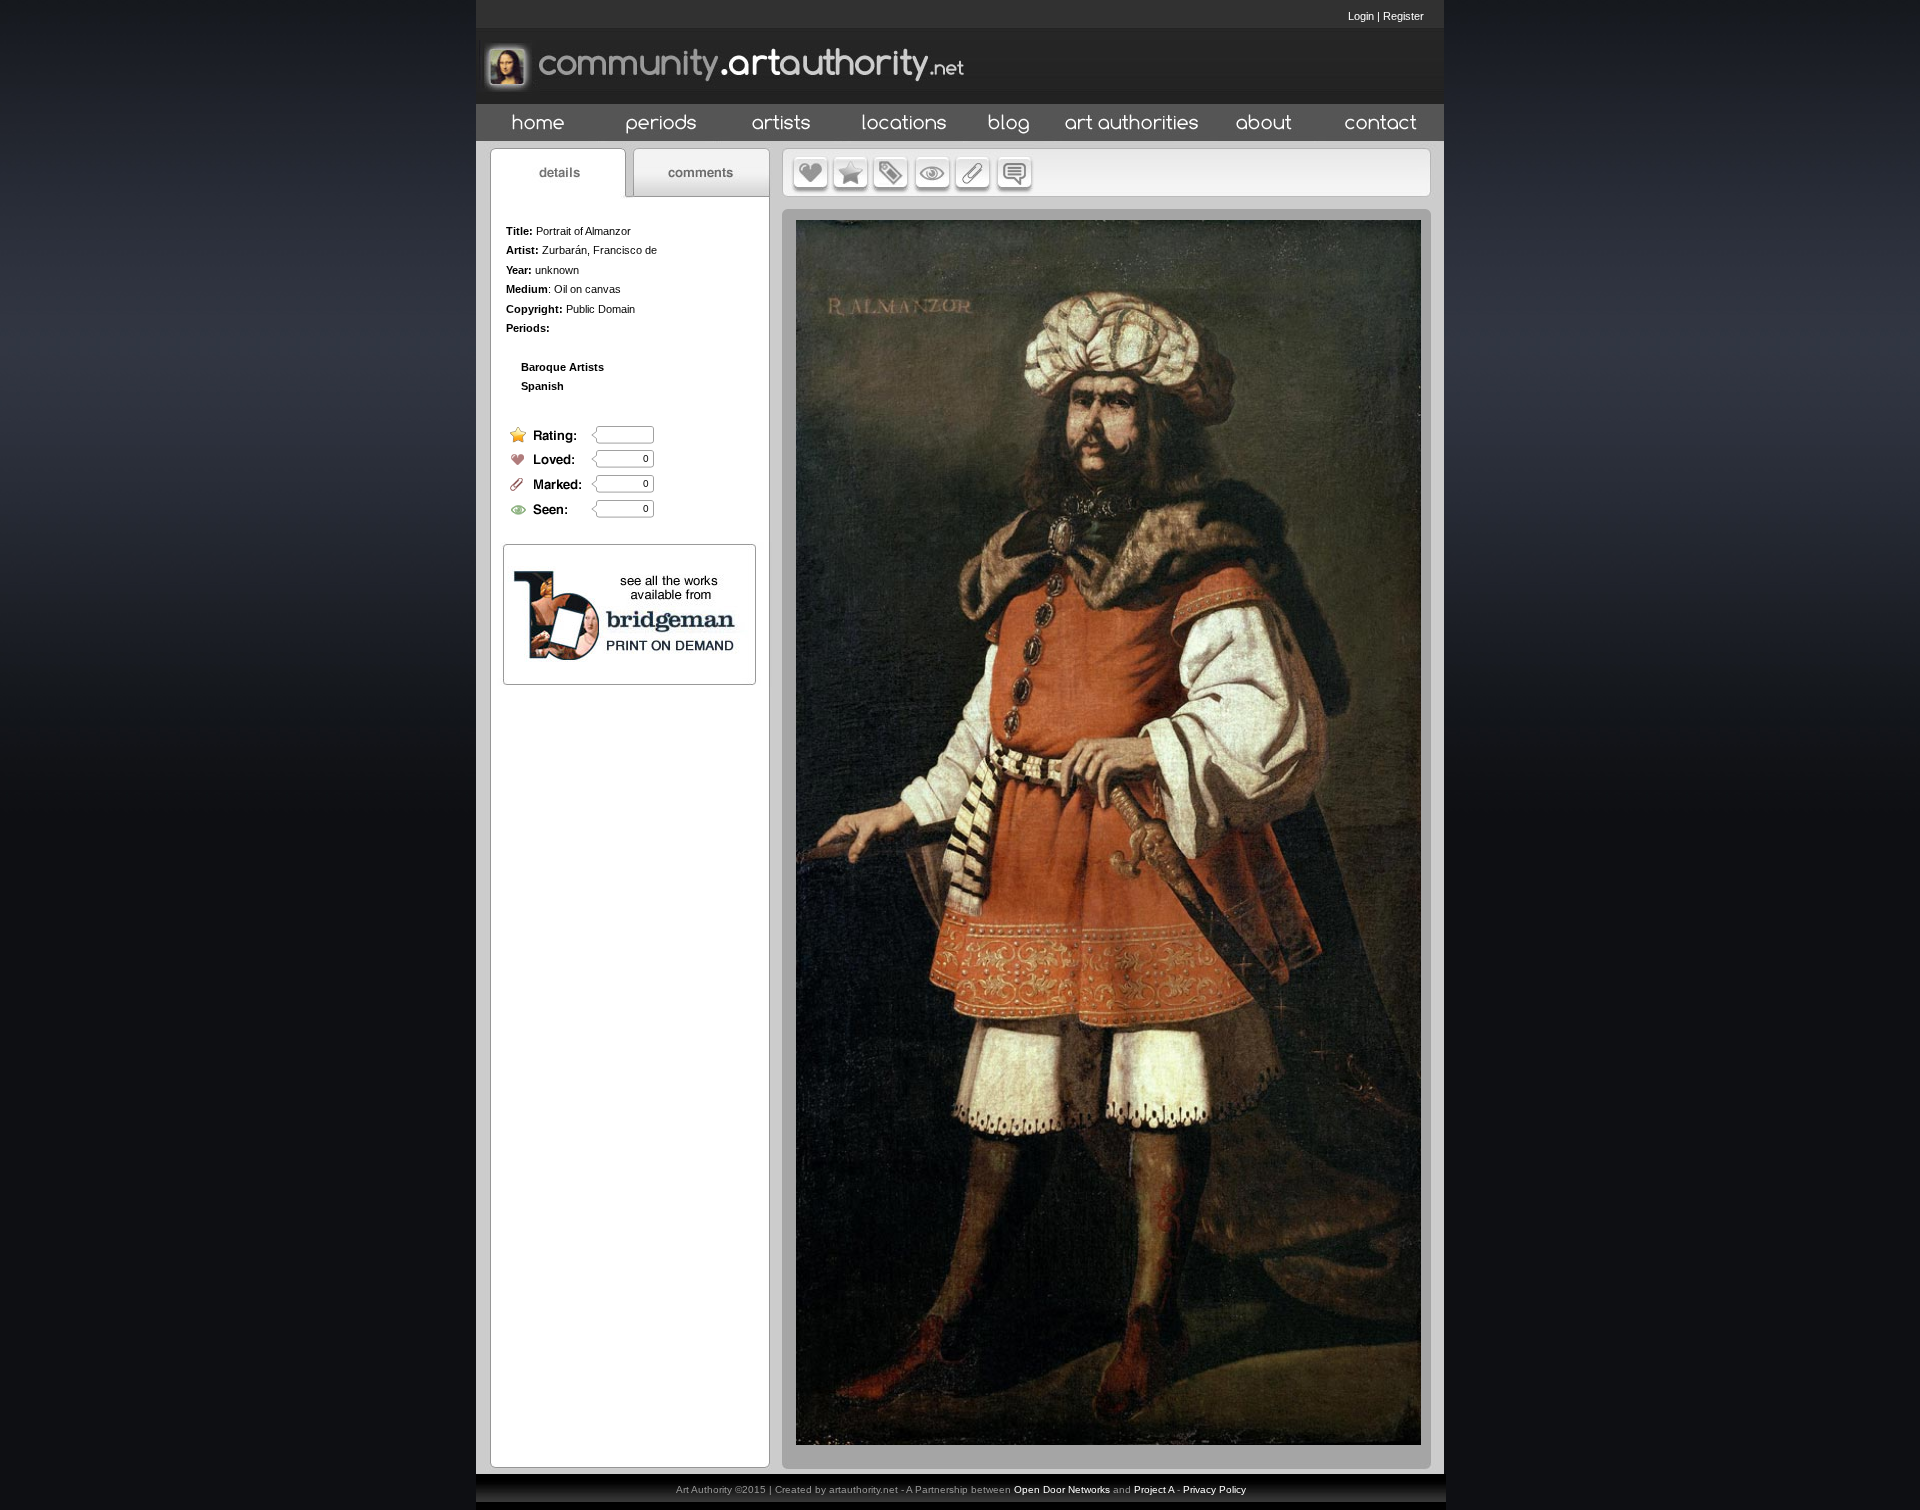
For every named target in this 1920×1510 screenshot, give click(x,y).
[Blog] (1009, 123)
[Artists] (782, 123)
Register (1403, 16)
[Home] (538, 123)
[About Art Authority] (1264, 123)
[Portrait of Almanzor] (1108, 1440)
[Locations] (903, 123)
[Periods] (661, 123)
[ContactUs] (1381, 123)
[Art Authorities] (1132, 123)
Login (1361, 16)
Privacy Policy (1214, 1489)
